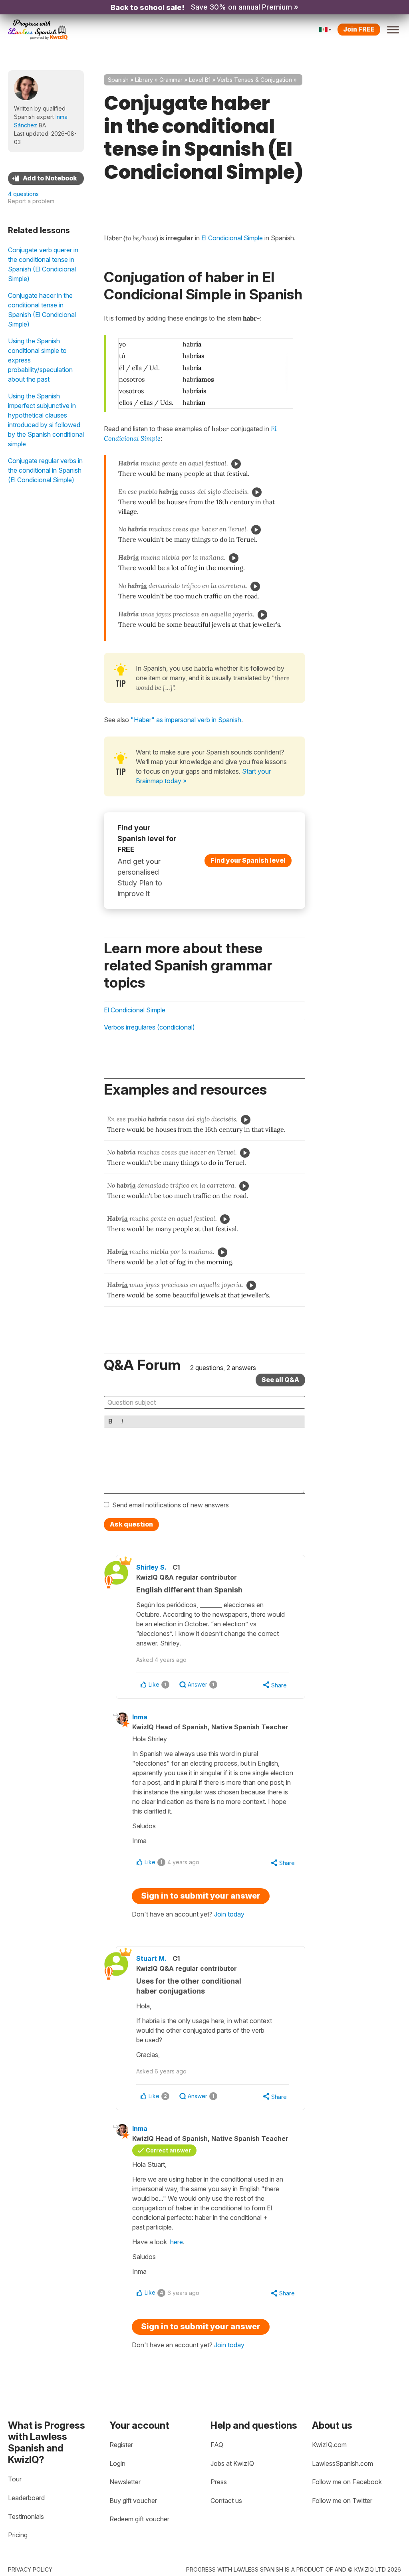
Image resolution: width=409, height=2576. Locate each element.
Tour (15, 2479)
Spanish (118, 80)
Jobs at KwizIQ (232, 2463)
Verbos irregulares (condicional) (149, 1027)
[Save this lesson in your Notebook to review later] (46, 178)
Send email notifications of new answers (171, 1505)
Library (144, 80)
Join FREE (359, 29)
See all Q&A (280, 1380)
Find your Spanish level (248, 860)
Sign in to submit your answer (201, 1896)
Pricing (18, 2535)
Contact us (226, 2501)
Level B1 (200, 80)
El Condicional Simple (135, 1010)
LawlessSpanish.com (342, 2463)
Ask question (131, 1524)
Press (219, 2482)
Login (117, 2463)
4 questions (23, 194)
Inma (140, 1717)
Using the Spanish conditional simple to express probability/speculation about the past (40, 360)
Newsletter (125, 2482)
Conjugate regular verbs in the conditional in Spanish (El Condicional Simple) (45, 470)
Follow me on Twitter (342, 2501)
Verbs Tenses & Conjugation (254, 80)
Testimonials (26, 2517)
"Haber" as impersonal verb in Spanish (186, 720)
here (177, 2242)
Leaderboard (26, 2498)
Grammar (171, 80)
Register (121, 2445)
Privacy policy (30, 2569)
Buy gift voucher (133, 2501)
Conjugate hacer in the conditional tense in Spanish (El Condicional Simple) (42, 310)
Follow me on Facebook (347, 2482)
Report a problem (31, 201)
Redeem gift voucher (139, 2519)
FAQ (217, 2445)
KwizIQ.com (329, 2445)
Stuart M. (151, 1958)
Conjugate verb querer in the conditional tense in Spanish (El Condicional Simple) (43, 264)
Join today (229, 1914)
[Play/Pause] (236, 464)
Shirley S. (151, 1567)
